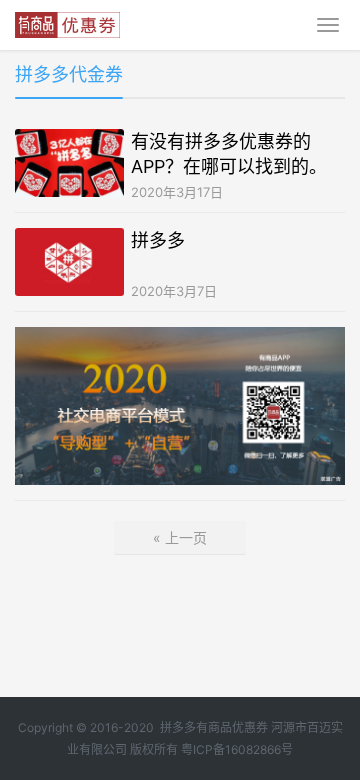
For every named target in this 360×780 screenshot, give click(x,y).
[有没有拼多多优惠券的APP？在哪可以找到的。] (69, 163)
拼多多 (158, 240)
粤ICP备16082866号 (237, 749)
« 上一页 (180, 537)
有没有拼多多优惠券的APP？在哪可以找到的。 (229, 154)
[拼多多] (69, 262)
